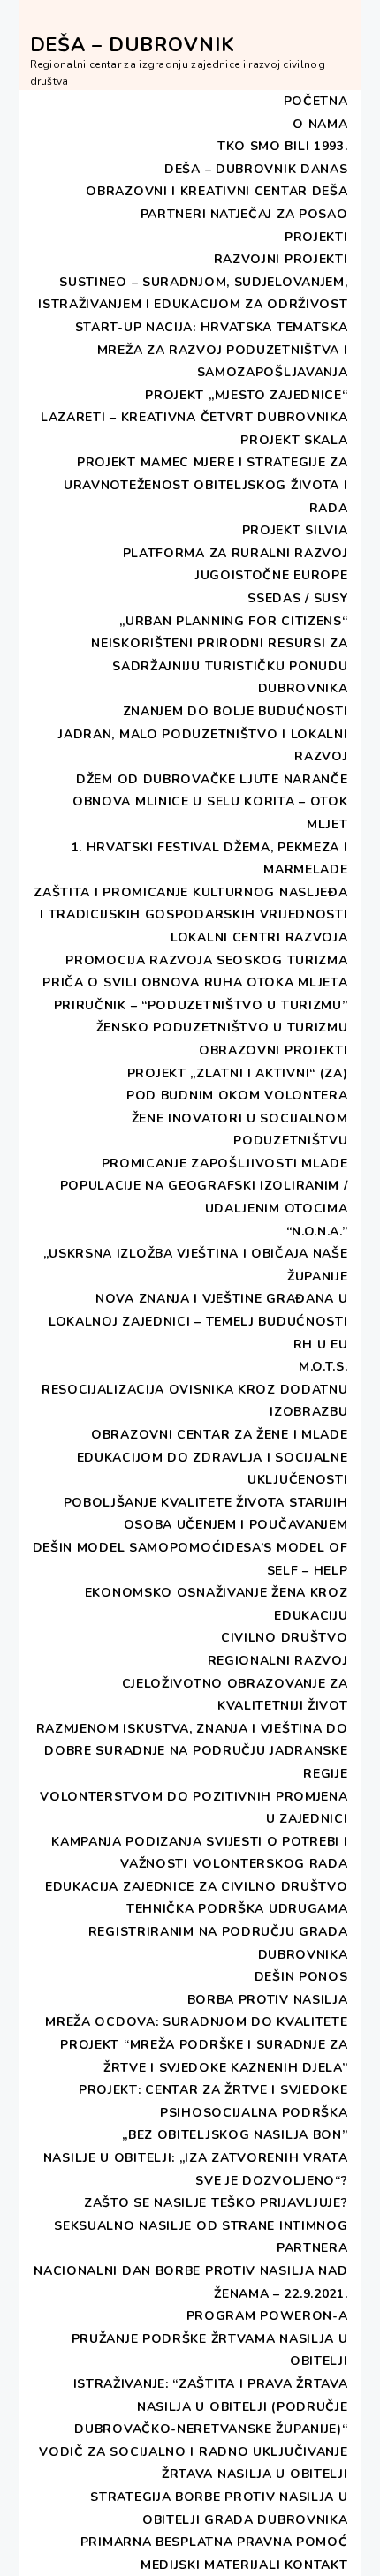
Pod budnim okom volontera (237, 1095)
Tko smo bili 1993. (283, 146)
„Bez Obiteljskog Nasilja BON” (235, 2135)
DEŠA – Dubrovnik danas (256, 169)
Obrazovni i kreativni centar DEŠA (217, 191)
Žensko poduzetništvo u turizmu (222, 1027)
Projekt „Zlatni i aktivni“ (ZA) (238, 1073)
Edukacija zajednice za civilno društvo (197, 1887)
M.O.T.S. (323, 1367)
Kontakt (316, 2565)
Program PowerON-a (267, 2316)
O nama (320, 124)
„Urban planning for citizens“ (233, 621)
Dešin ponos (301, 1977)
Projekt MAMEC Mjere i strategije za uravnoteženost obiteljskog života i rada (206, 485)
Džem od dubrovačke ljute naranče (212, 779)
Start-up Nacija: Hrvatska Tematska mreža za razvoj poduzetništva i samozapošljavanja (212, 350)
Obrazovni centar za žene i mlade (219, 1435)
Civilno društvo (285, 1638)
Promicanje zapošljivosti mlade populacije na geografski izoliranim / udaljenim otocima (204, 1186)
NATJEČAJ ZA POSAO (279, 214)
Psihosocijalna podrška (254, 2113)
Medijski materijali (210, 2565)
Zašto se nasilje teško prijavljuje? (216, 2203)
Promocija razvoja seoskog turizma (206, 960)
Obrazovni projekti (274, 1050)
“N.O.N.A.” (317, 1231)
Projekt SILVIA (295, 530)
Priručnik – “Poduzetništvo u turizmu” (201, 1005)
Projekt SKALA (294, 440)
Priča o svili (90, 982)
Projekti (316, 237)
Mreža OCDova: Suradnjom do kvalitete (196, 2022)
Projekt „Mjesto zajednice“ (246, 395)
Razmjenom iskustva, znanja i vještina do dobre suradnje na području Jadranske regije (192, 1751)
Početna (316, 101)
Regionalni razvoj (278, 1661)
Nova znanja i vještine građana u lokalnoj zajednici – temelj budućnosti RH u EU (198, 1321)
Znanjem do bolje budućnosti (236, 711)
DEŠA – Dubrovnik (133, 45)
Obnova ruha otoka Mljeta (245, 982)
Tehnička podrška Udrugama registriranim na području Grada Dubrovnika (218, 1931)
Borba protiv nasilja (268, 2000)
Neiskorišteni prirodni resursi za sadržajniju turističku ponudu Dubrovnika (219, 666)
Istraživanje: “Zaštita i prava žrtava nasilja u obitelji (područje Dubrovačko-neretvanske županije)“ (211, 2406)
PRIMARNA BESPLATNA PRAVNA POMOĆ (214, 2542)
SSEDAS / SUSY (297, 598)
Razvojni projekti (281, 259)
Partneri (174, 214)
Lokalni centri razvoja (259, 937)
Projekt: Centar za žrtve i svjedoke (213, 2090)
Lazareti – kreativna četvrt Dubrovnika (194, 417)
